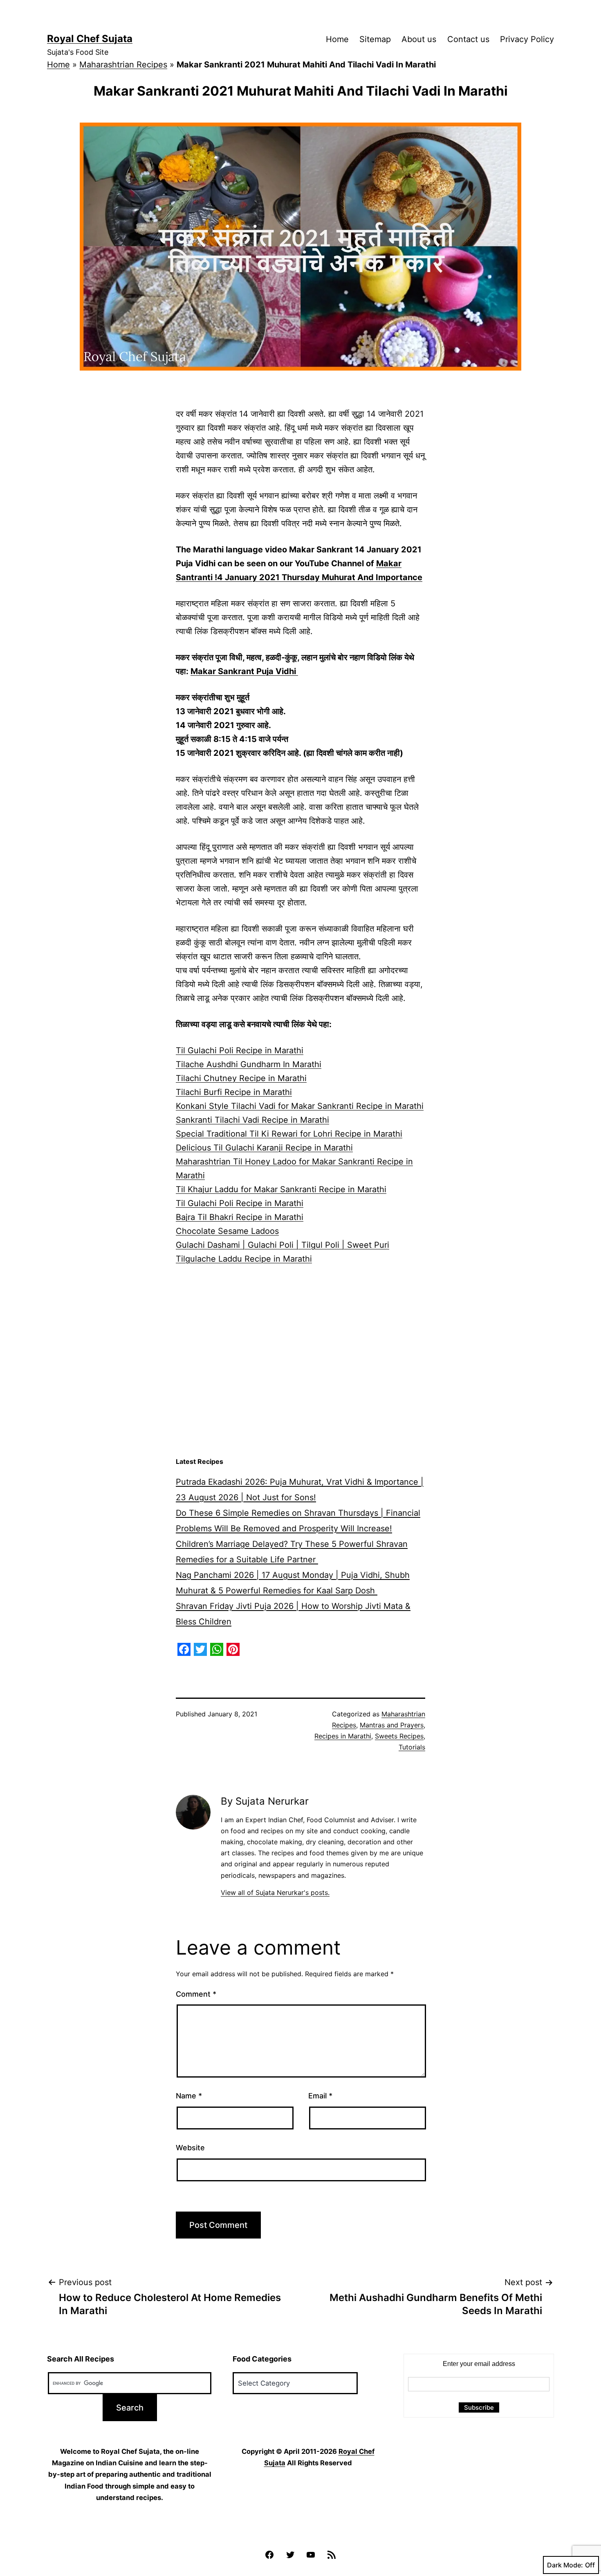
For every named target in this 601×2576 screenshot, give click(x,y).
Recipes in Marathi (343, 1736)
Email (320, 2096)
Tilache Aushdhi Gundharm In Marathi (249, 1064)
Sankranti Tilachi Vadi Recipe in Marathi (252, 1120)
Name (189, 2096)
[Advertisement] (300, 1387)
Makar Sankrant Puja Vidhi (244, 671)
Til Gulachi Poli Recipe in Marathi (240, 1050)
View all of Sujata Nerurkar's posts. (275, 1892)
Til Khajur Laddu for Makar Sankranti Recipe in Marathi (281, 1189)
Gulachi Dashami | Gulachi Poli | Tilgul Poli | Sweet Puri (283, 1245)
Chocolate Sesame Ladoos (227, 1231)
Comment (196, 1994)
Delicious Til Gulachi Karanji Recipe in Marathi (264, 1148)
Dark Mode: (565, 2565)
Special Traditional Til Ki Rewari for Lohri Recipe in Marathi (289, 1134)
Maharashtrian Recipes (123, 65)
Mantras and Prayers (392, 1725)
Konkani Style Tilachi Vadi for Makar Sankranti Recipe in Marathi (300, 1106)
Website (190, 2148)
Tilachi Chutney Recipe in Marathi (241, 1078)
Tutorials (412, 1747)
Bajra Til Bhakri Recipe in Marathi (240, 1217)
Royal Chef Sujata (90, 39)
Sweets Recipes (399, 1736)
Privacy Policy (527, 39)
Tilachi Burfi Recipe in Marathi (234, 1092)
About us (419, 39)
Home (337, 39)
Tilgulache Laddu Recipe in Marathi (244, 1259)
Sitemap (375, 39)
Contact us (468, 39)
